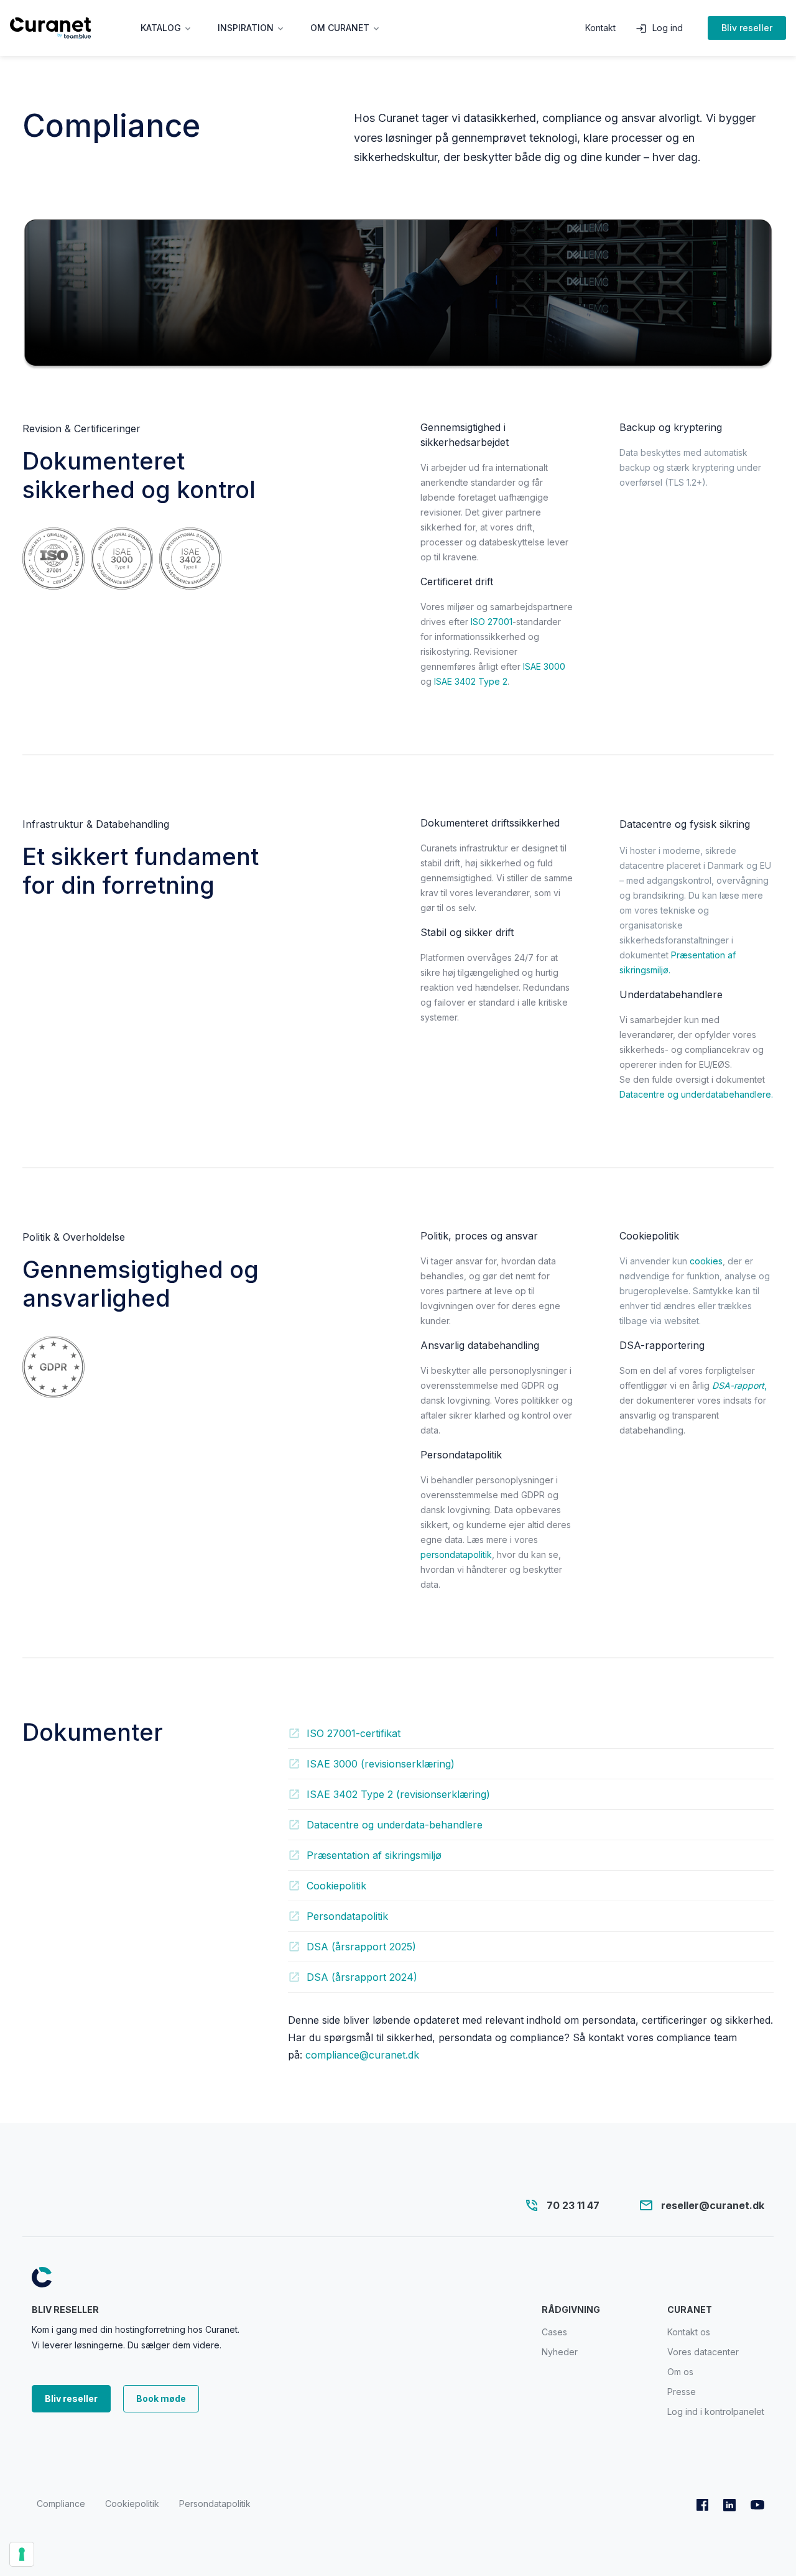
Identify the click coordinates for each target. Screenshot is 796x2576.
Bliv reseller (747, 28)
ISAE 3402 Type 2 (471, 681)
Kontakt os (689, 2332)
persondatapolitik (456, 1554)
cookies (706, 1261)
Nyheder (560, 2352)
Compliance (61, 2504)
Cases (554, 2332)
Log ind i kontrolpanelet (716, 2412)
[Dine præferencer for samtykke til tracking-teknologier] (22, 2554)
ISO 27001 (492, 622)
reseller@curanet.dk (713, 2205)
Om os (680, 2372)
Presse (682, 2392)
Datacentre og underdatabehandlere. (696, 1094)
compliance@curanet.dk (362, 2055)
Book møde (161, 2398)
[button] (167, 28)
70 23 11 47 (573, 2205)
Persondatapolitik (215, 2504)
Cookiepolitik (132, 2504)
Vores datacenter (703, 2352)
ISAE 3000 (544, 666)
